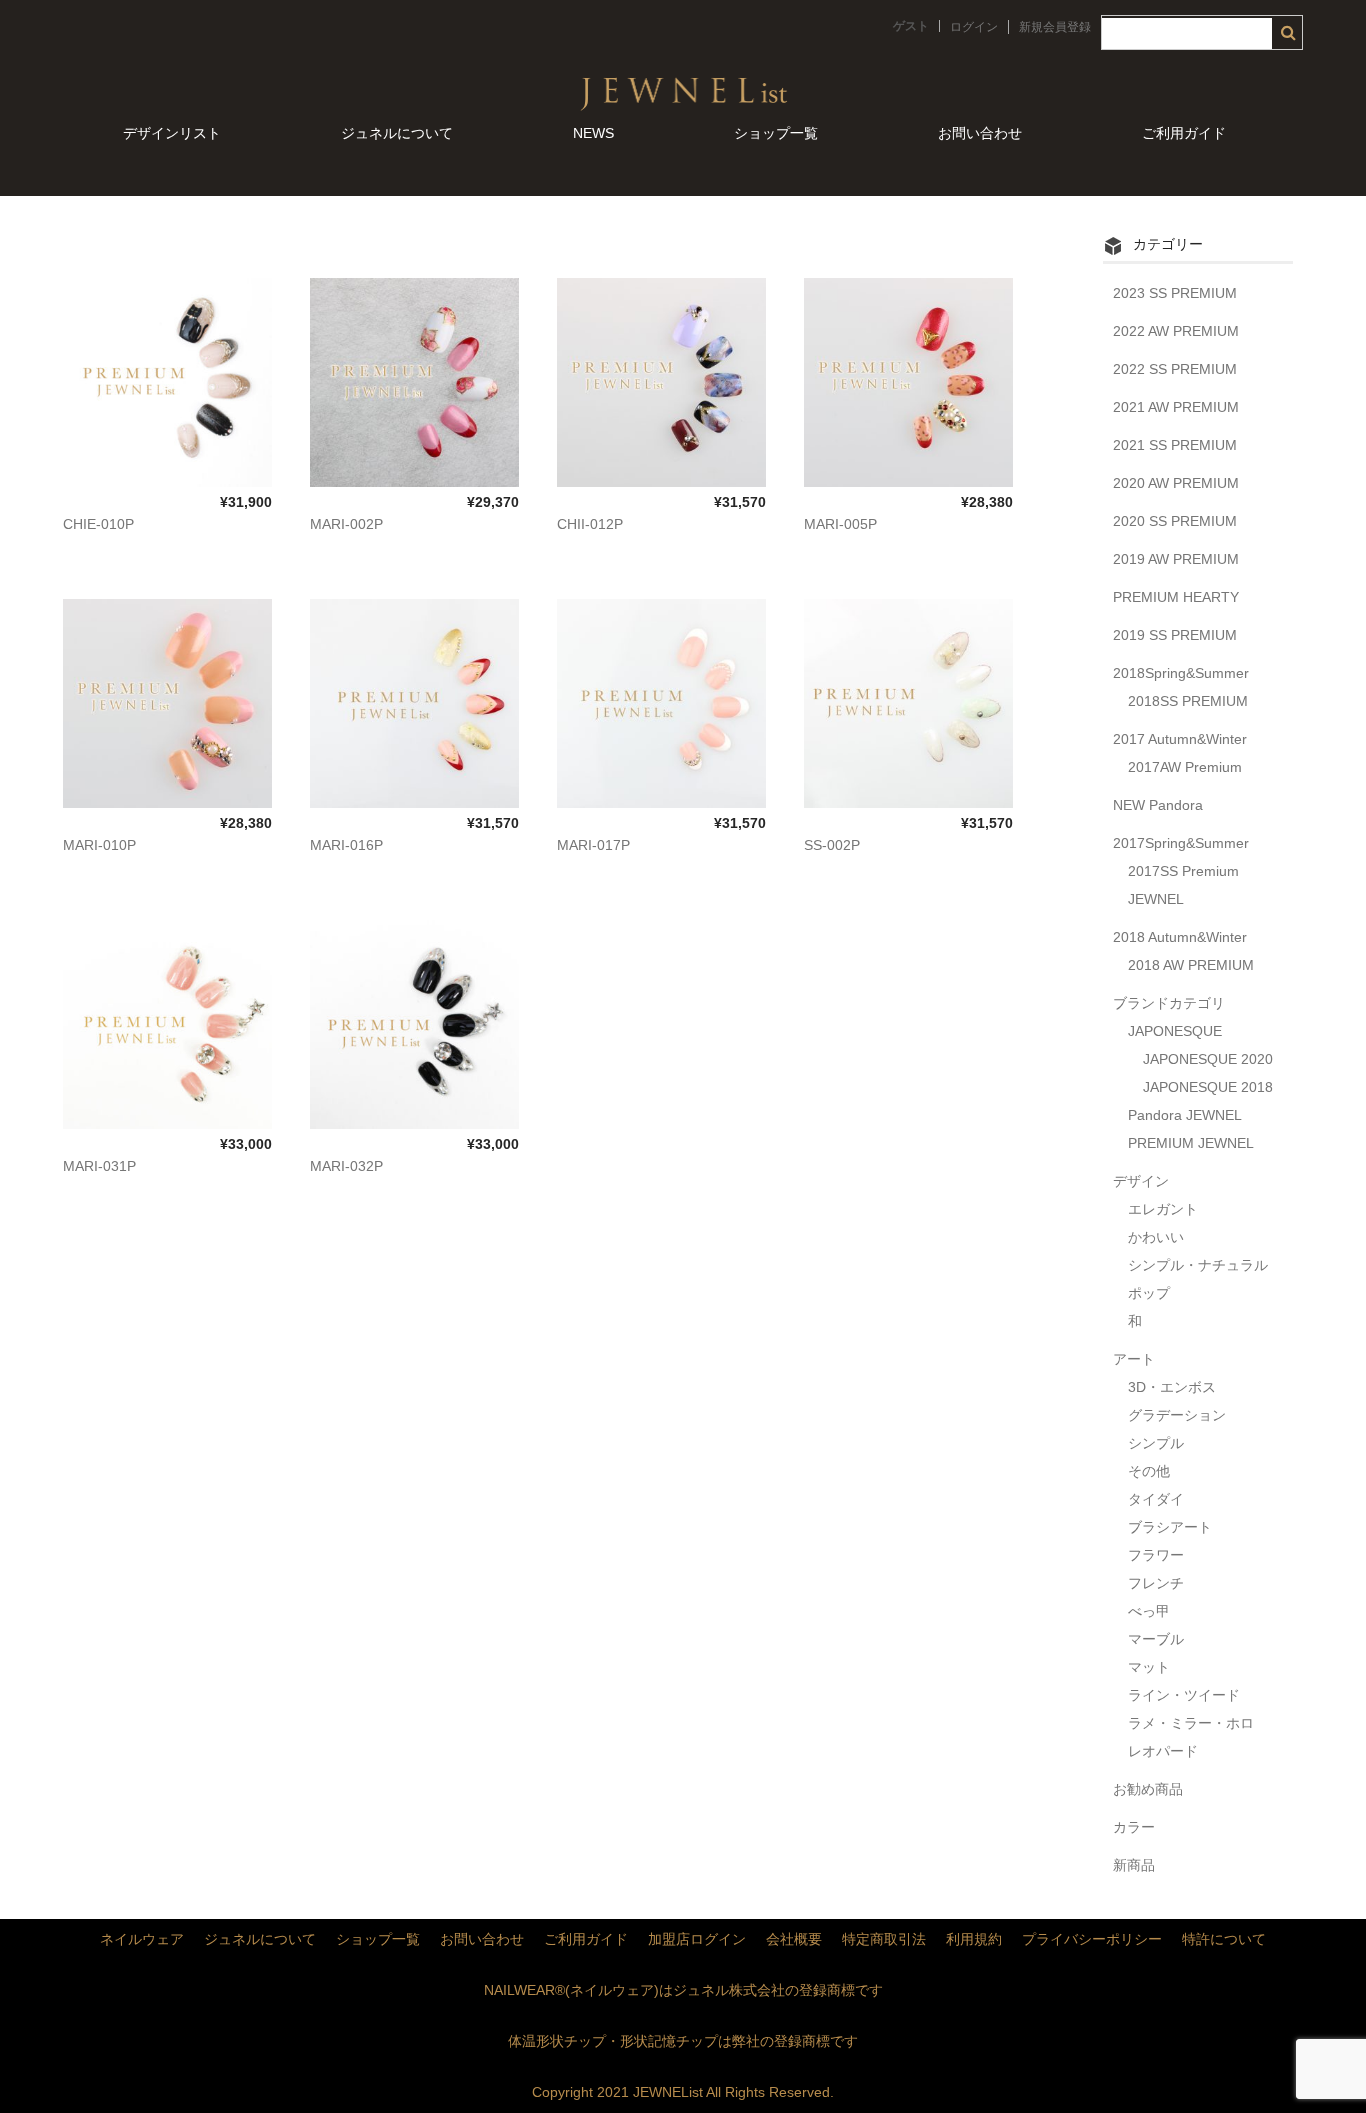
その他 (1149, 1471)
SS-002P (832, 845)
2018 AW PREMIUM (1191, 965)
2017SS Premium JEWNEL (1183, 885)
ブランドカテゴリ (1169, 1003)
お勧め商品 (1148, 1789)
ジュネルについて (397, 133)
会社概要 (794, 1939)
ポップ (1149, 1293)
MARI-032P (346, 1166)
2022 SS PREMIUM (1175, 369)
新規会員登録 (1055, 27)
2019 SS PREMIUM (1175, 635)
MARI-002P (346, 524)
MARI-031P (99, 1166)
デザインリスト (172, 133)
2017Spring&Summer (1181, 843)
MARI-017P (593, 845)
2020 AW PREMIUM (1176, 483)
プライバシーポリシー (1092, 1939)
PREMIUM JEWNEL (1191, 1143)
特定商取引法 (884, 1939)
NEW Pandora (1158, 805)
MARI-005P (840, 524)
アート (1134, 1359)
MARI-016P (346, 845)
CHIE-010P (98, 524)
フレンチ (1156, 1583)
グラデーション (1177, 1415)
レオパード (1163, 1751)
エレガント (1163, 1209)
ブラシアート (1170, 1527)
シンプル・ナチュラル (1198, 1265)
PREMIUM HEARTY (1176, 597)
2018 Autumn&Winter (1180, 937)
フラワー (1156, 1555)
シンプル (1156, 1443)
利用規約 (974, 1939)
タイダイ (1156, 1499)
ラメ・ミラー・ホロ (1191, 1723)
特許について (1224, 1939)
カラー (1134, 1827)
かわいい (1156, 1237)
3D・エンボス (1172, 1387)
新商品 (1134, 1865)
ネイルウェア (142, 1939)
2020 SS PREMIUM (1175, 521)
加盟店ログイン (697, 1939)
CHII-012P (590, 524)
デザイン (1141, 1181)
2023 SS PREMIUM (1175, 293)
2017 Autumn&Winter (1180, 739)
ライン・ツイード (1184, 1695)
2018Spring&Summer (1181, 673)
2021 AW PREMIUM (1176, 407)
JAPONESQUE (1175, 1031)
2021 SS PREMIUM (1175, 445)
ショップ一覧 (776, 133)
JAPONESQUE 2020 (1208, 1059)
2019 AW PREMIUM (1176, 559)
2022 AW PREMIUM (1176, 331)
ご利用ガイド (1184, 133)
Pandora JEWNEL (1185, 1115)
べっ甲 (1149, 1611)
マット (1149, 1667)
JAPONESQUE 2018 (1208, 1087)
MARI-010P (99, 845)
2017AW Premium (1185, 767)
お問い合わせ (980, 133)
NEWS (593, 133)
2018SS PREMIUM (1188, 701)
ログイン (974, 27)
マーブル (1156, 1639)
